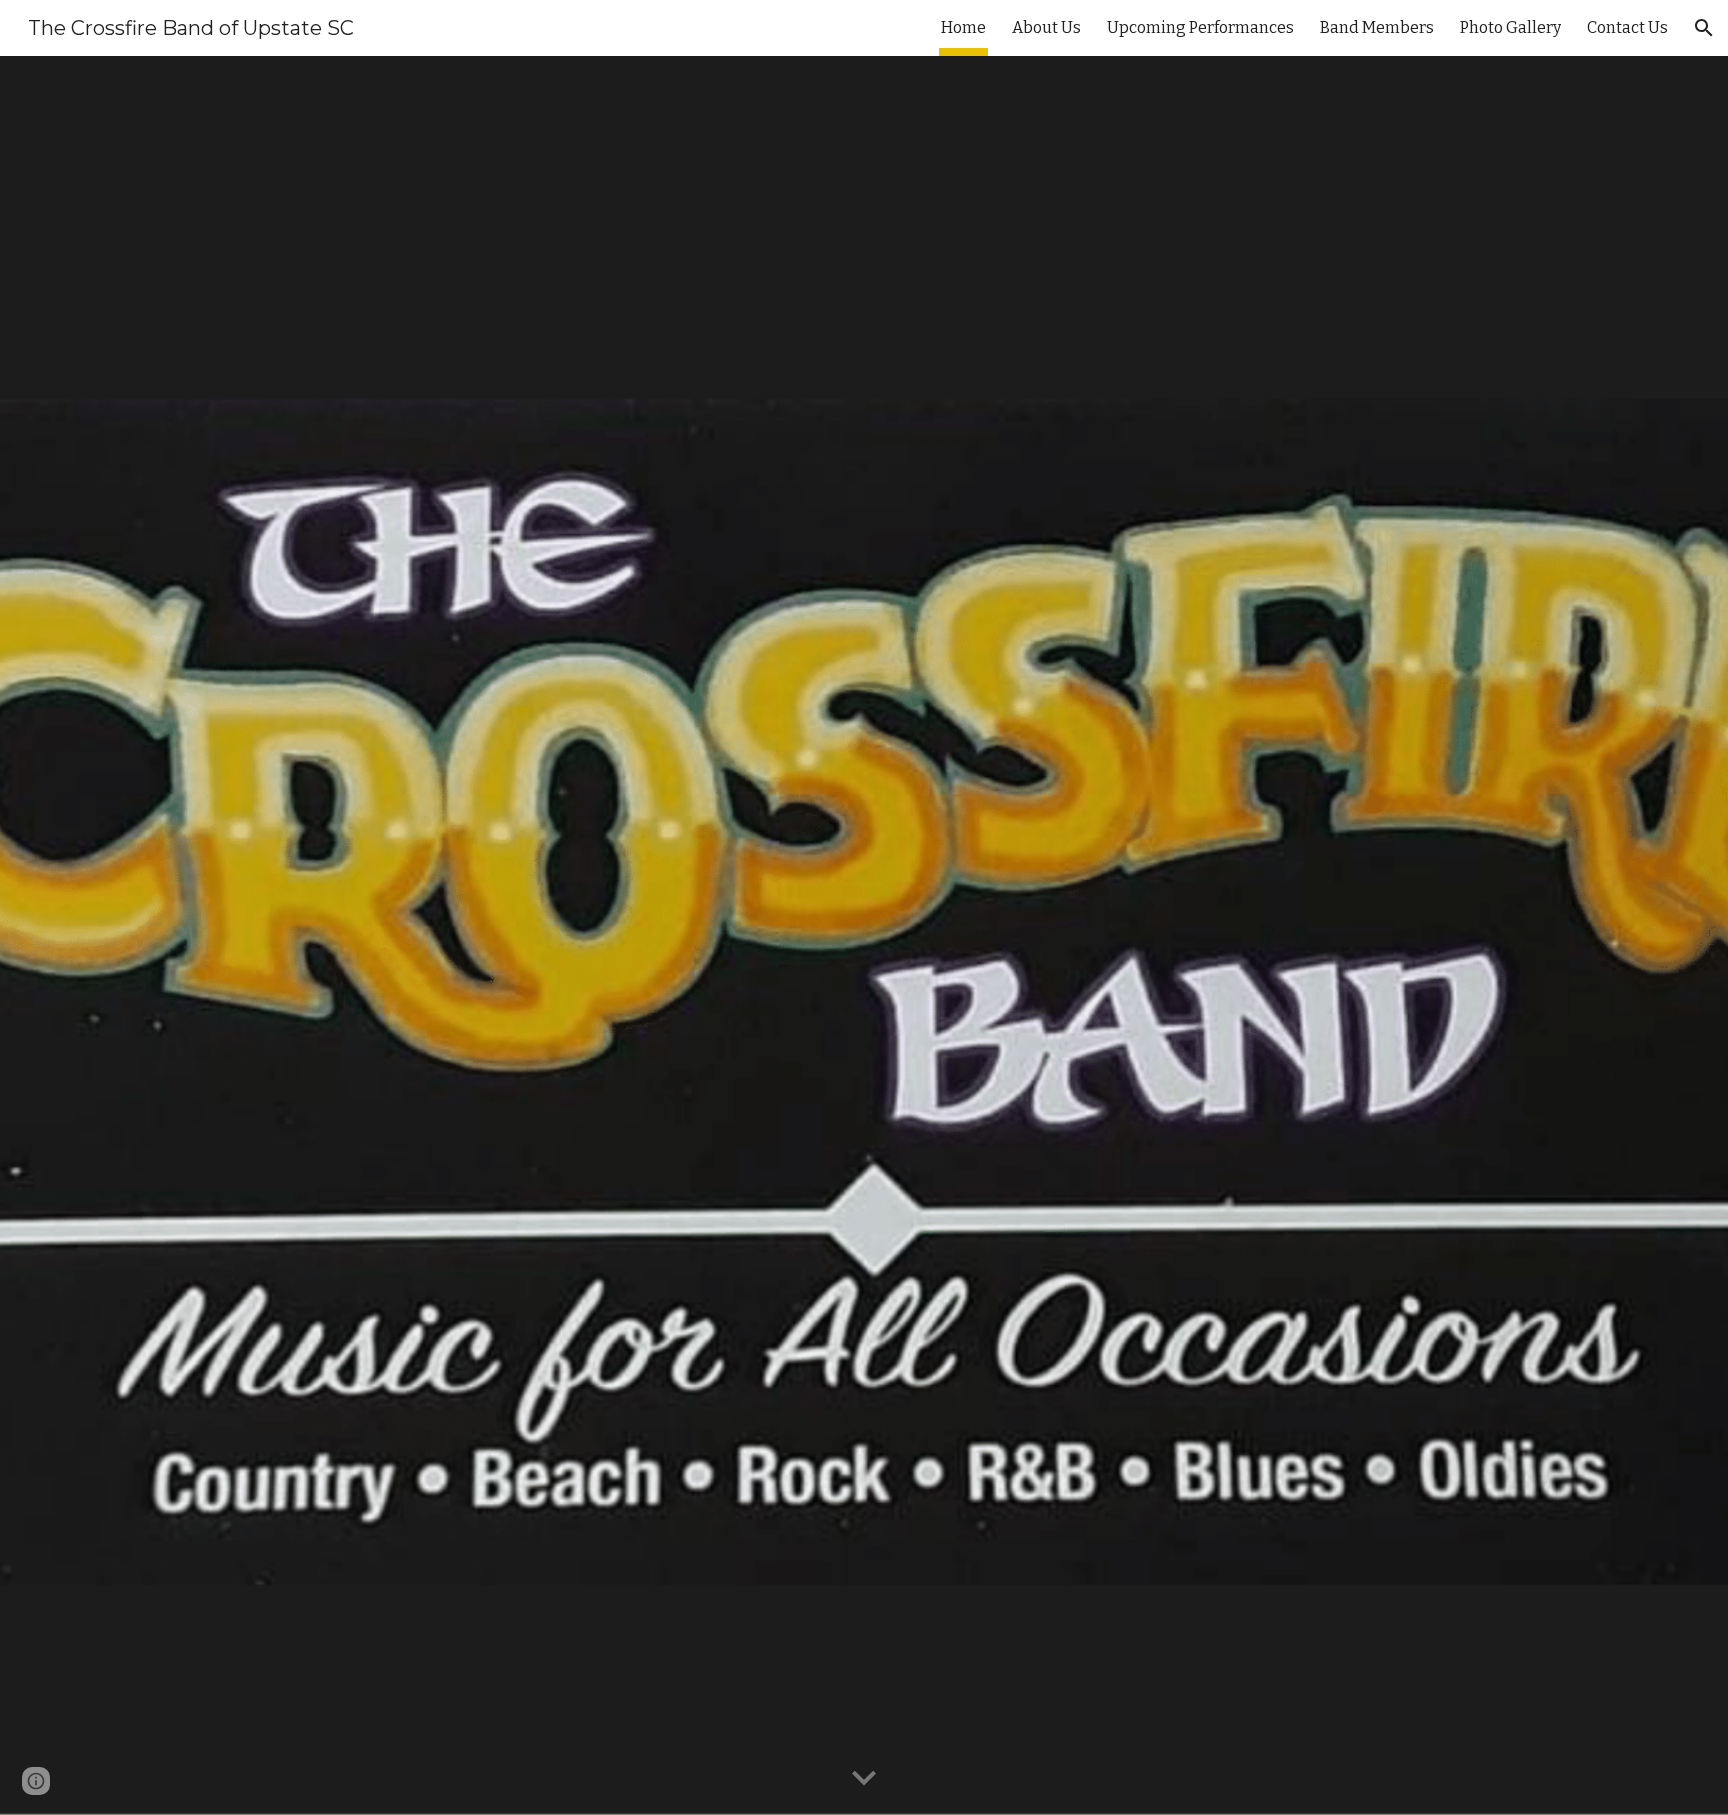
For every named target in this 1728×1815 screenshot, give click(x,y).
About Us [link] (1046, 27)
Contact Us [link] (1627, 27)
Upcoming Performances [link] (1200, 27)
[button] (1704, 28)
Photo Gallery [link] (1510, 27)
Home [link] (963, 27)
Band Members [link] (1377, 27)
